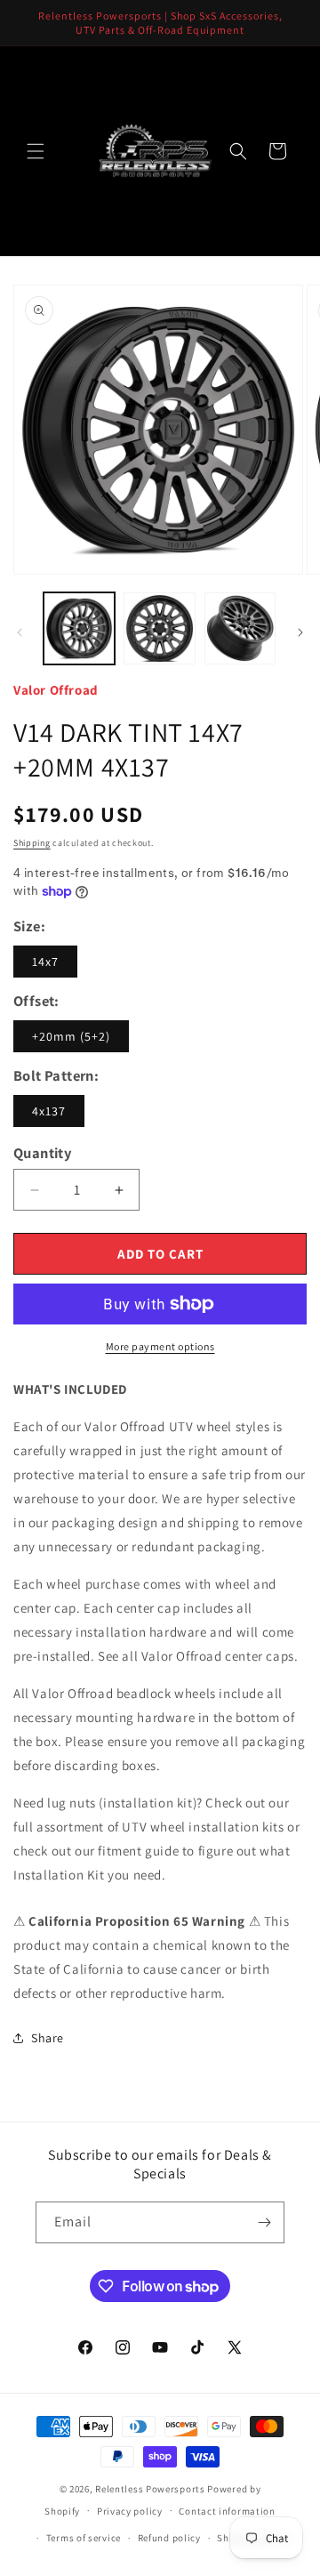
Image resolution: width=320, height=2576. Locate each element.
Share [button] (48, 2038)
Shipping (32, 843)
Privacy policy (130, 2511)
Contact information (227, 2511)
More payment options (160, 1346)
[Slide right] (300, 632)
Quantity (42, 1153)
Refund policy (169, 2538)
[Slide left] (20, 632)
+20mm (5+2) (71, 1036)
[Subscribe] (264, 2222)
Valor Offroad (56, 690)
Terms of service (84, 2538)
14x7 (45, 962)
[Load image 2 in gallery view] (159, 628)
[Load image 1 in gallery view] (79, 628)
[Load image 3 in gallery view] (240, 628)
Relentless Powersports (150, 2489)
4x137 (49, 1111)
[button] (36, 151)
